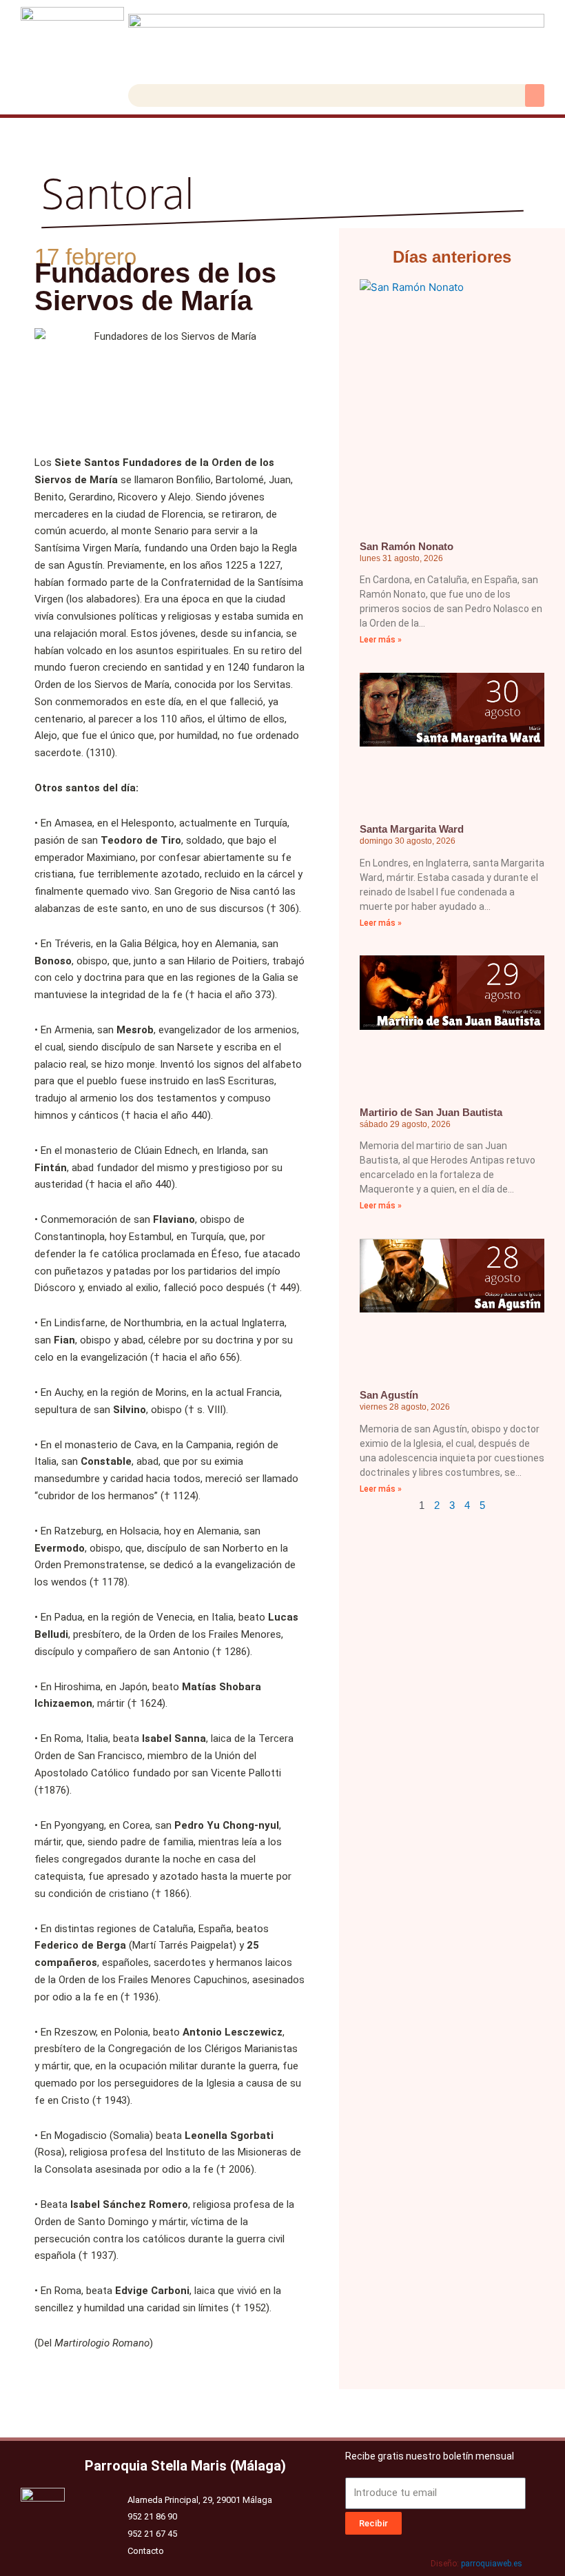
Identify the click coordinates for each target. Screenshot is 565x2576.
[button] (535, 95)
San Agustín (389, 1395)
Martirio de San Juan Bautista (431, 1112)
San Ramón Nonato (407, 546)
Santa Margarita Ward (412, 829)
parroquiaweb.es (492, 2564)
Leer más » (381, 640)
